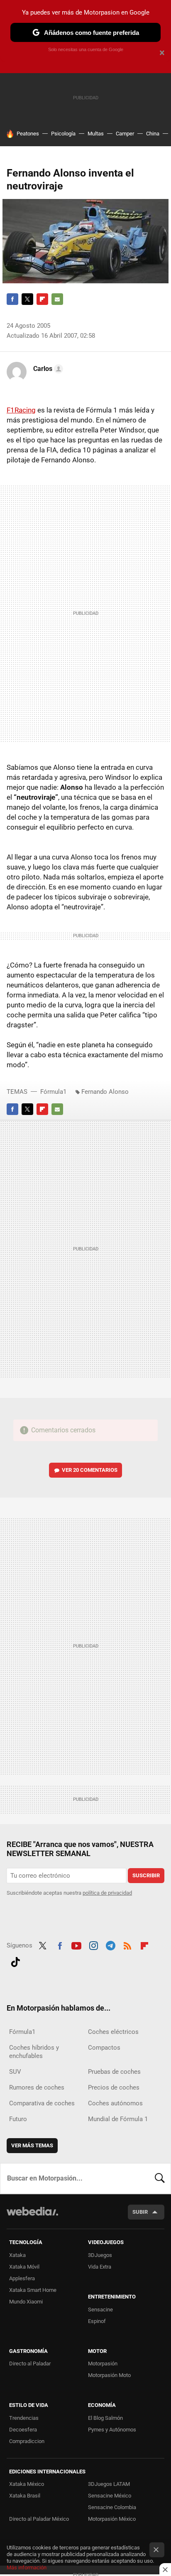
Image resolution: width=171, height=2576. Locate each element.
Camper (125, 134)
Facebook (12, 299)
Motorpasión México (112, 2519)
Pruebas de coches (114, 2072)
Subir (140, 2212)
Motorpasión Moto (109, 2375)
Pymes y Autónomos (112, 2430)
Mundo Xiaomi (26, 2302)
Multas (96, 134)
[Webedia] (32, 2217)
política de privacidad (107, 1893)
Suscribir (146, 1875)
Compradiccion (27, 2441)
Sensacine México (110, 2496)
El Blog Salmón (105, 2418)
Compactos (104, 2048)
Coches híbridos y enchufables (34, 2052)
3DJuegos (100, 2255)
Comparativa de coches (42, 2103)
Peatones (28, 134)
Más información (27, 2567)
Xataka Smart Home (33, 2290)
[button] (47, 369)
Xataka (17, 2255)
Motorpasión (103, 2364)
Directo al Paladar (30, 2364)
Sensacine (100, 2310)
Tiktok (15, 1961)
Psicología (63, 134)
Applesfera (22, 2278)
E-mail (57, 299)
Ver (90, 1470)
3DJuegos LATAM (109, 2484)
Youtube (76, 1945)
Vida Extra (100, 2267)
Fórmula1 (53, 1092)
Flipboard (42, 299)
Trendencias (24, 2418)
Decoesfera (23, 2430)
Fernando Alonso (105, 1092)
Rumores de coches (37, 2087)
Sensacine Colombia (112, 2507)
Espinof (97, 2321)
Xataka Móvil (24, 2267)
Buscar (160, 2178)
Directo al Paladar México (39, 2519)
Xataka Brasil (25, 2496)
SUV (15, 2072)
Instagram (93, 1945)
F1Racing (21, 410)
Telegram (110, 1945)
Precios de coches (114, 2087)
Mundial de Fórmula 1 (118, 2119)
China (153, 134)
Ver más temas (32, 2145)
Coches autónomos (115, 2103)
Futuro (18, 2119)
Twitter (27, 299)
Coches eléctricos (113, 2032)
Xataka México (27, 2484)
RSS (127, 1945)
